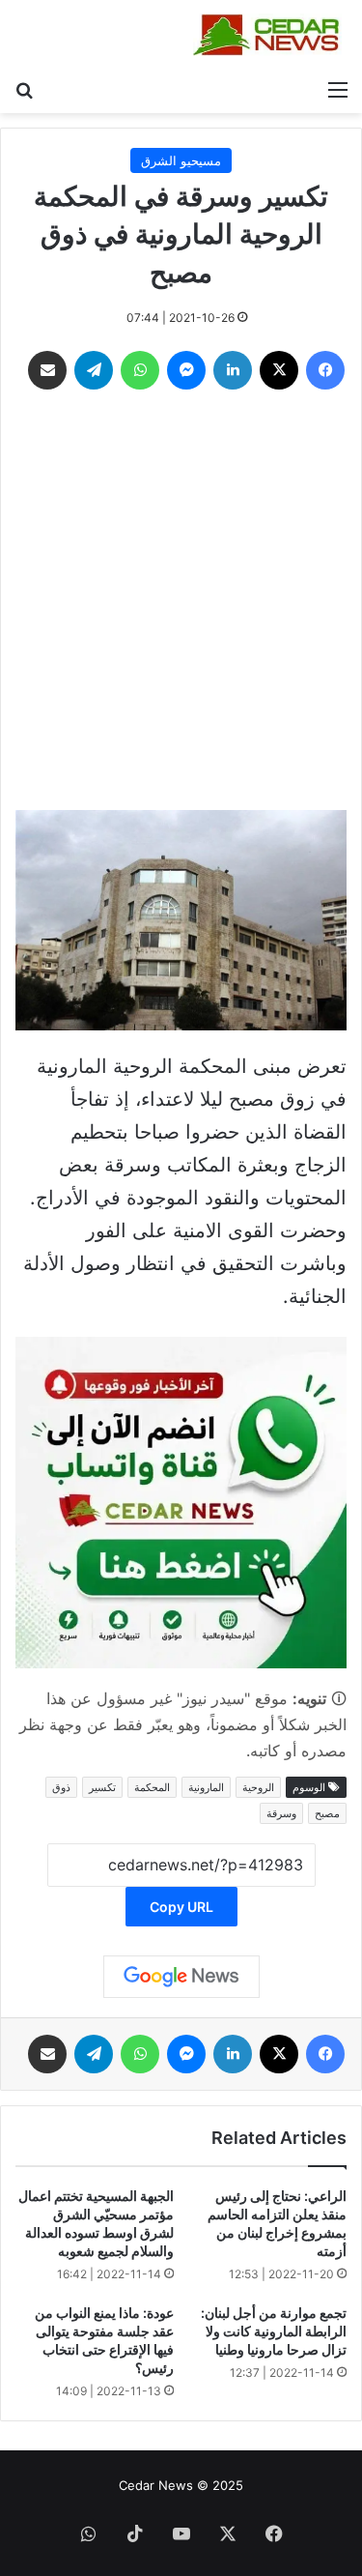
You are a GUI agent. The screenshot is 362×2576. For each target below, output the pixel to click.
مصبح (327, 1813)
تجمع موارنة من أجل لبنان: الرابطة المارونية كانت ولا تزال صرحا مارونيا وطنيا (274, 2331)
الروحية (258, 1787)
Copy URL (181, 1907)
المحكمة (152, 1787)
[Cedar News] (270, 35)
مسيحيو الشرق (181, 160)
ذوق (61, 1787)
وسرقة (281, 1813)
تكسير (102, 1787)
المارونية (206, 1787)
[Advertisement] (181, 605)
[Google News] (181, 1977)
